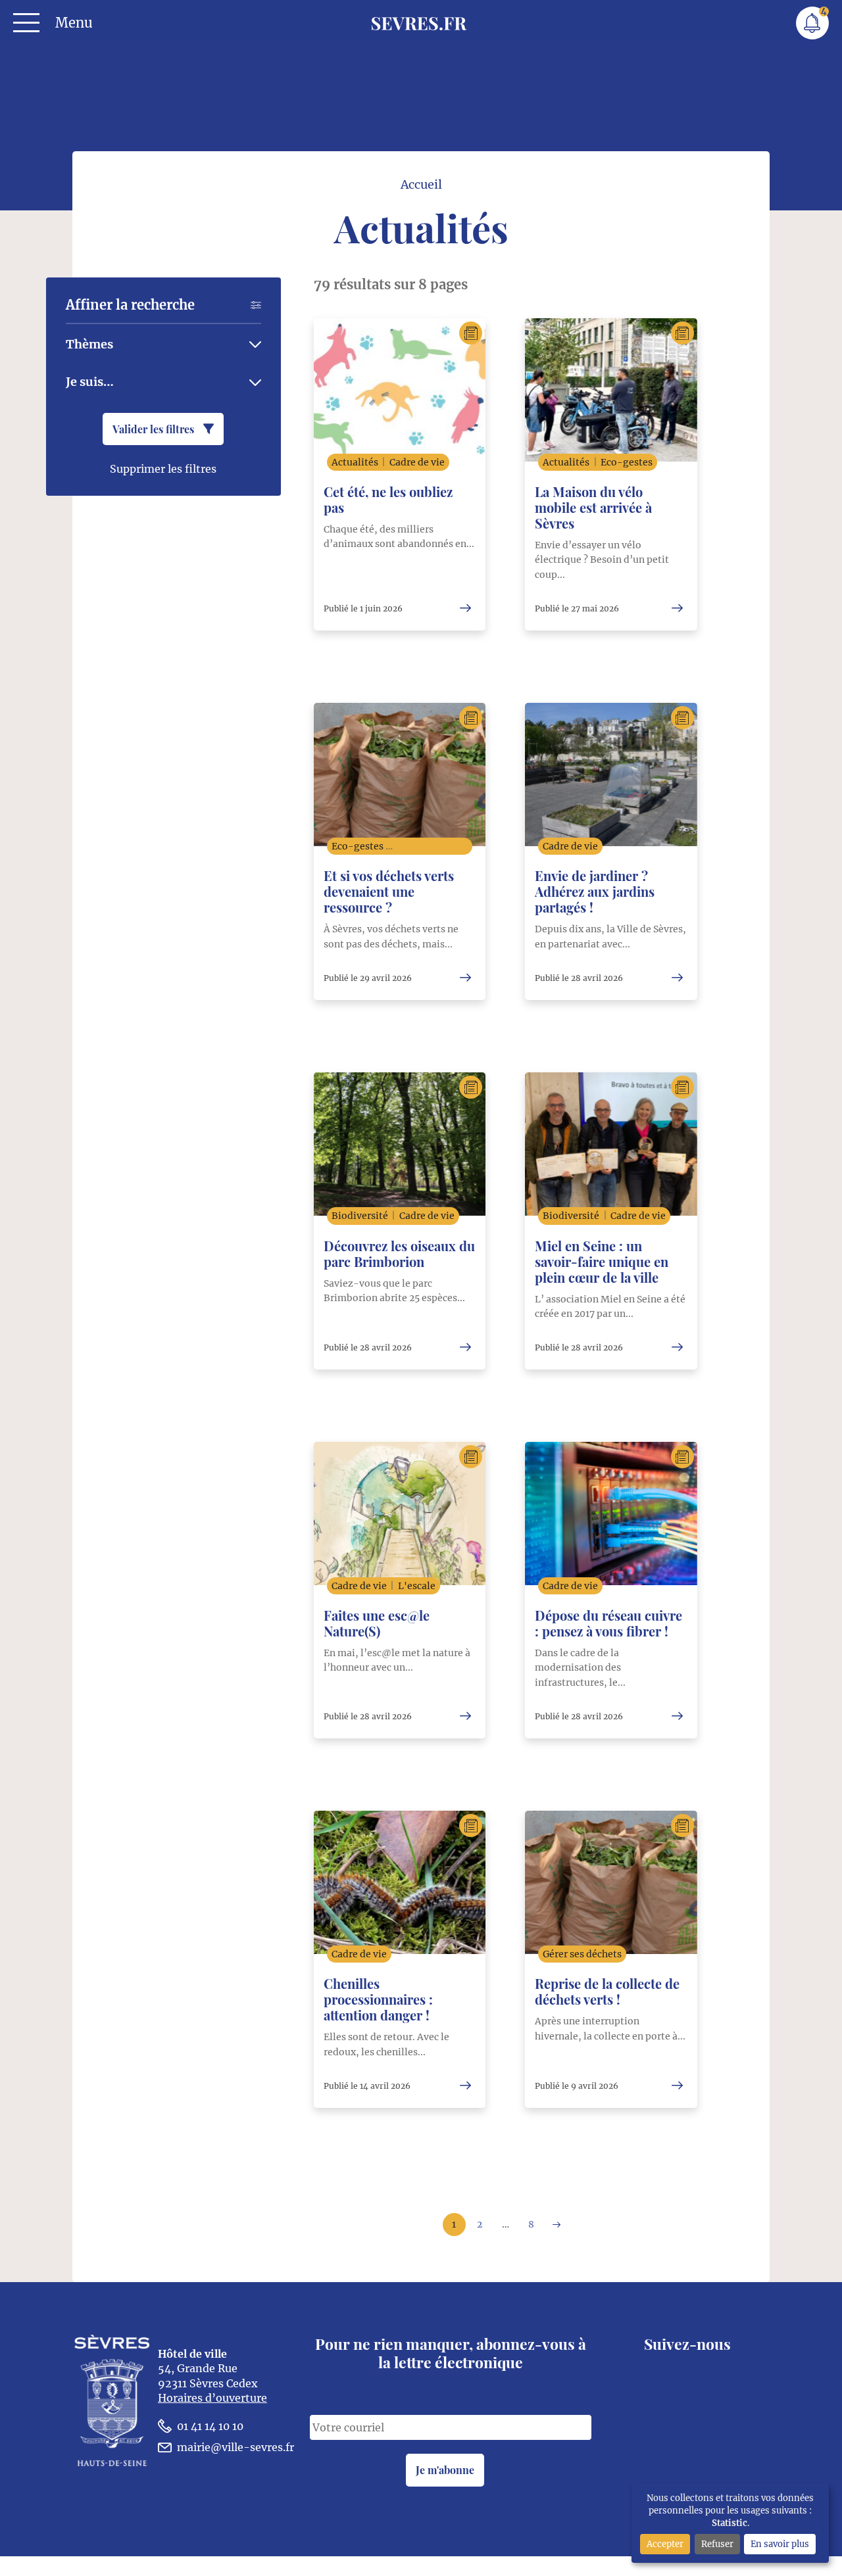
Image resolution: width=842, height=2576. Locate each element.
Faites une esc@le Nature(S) (377, 1623)
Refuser (717, 2544)
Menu (74, 23)
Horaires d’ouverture (212, 2398)
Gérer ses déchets (434, 846)
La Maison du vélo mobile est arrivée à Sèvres (593, 507)
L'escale (417, 1586)
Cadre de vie (417, 462)
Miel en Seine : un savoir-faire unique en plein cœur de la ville (602, 1261)
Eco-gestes (627, 462)
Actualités (355, 462)
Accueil (421, 185)
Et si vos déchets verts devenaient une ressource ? (389, 891)
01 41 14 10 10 (210, 2426)
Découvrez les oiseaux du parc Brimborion (399, 1253)
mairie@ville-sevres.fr (235, 2447)
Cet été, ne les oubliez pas (388, 499)
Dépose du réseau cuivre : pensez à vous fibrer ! (608, 1623)
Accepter (665, 2544)
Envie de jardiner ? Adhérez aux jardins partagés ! (595, 891)
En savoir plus (780, 2544)
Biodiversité (360, 1216)
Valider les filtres (155, 429)
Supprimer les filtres (163, 469)
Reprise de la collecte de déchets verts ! (607, 1991)
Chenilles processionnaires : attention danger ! (378, 1999)
